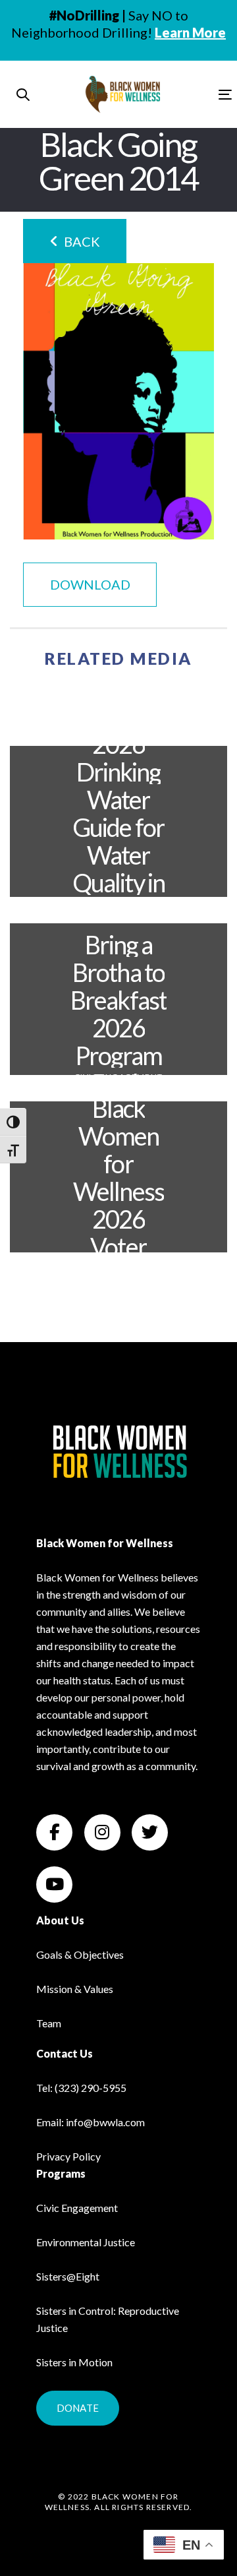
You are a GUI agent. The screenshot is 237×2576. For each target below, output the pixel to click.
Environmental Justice (118, 708)
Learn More (190, 32)
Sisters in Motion (74, 2362)
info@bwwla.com (105, 2122)
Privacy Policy (68, 2156)
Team (49, 2023)
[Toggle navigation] (197, 95)
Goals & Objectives (80, 1954)
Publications (118, 913)
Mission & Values (75, 1989)
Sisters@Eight (68, 2276)
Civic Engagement (118, 1077)
